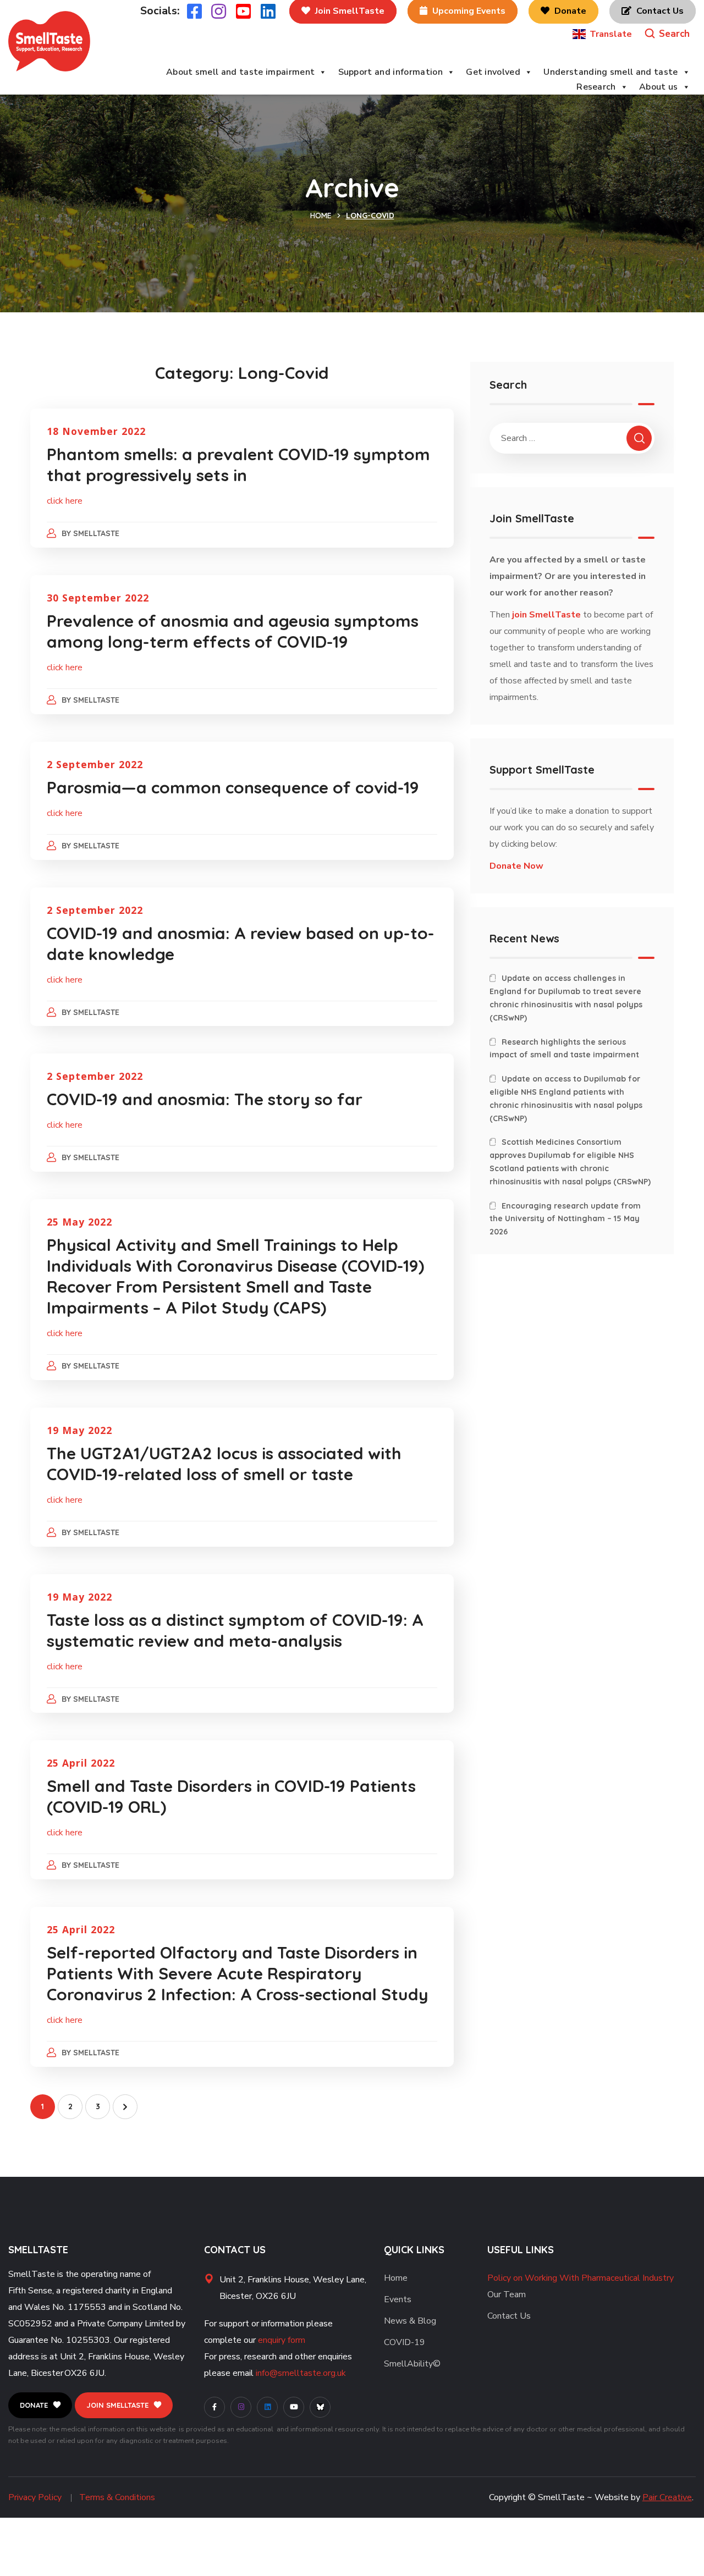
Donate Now (516, 866)
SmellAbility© (412, 2364)
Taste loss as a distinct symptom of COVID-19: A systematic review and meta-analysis (235, 1630)
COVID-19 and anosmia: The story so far (205, 1099)
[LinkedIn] (267, 2407)
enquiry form (282, 2340)
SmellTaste (96, 533)
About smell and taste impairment (240, 72)
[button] (667, 34)
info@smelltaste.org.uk (301, 2373)
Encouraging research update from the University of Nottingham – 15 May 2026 (565, 1219)
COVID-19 (405, 2342)
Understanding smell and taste (610, 72)
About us (659, 87)
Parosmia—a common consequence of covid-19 (233, 787)
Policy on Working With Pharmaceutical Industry (581, 2278)
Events (398, 2299)
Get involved (493, 72)
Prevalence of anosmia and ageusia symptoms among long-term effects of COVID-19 (233, 631)
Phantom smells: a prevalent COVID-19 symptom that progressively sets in (238, 465)
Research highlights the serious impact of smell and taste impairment (564, 1049)
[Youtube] (294, 2407)
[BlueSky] (320, 2407)
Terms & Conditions (117, 2497)
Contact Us (509, 2316)
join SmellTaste (546, 615)
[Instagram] (241, 2407)
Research (596, 87)
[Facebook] (215, 2407)
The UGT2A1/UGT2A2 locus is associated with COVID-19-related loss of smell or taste (224, 1464)
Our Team (507, 2294)
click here (65, 501)
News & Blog (410, 2321)
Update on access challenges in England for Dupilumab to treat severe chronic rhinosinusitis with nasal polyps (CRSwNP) (566, 998)
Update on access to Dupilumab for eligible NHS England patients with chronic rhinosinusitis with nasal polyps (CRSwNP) (566, 1098)
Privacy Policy (35, 2497)
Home (321, 216)
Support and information (391, 72)
